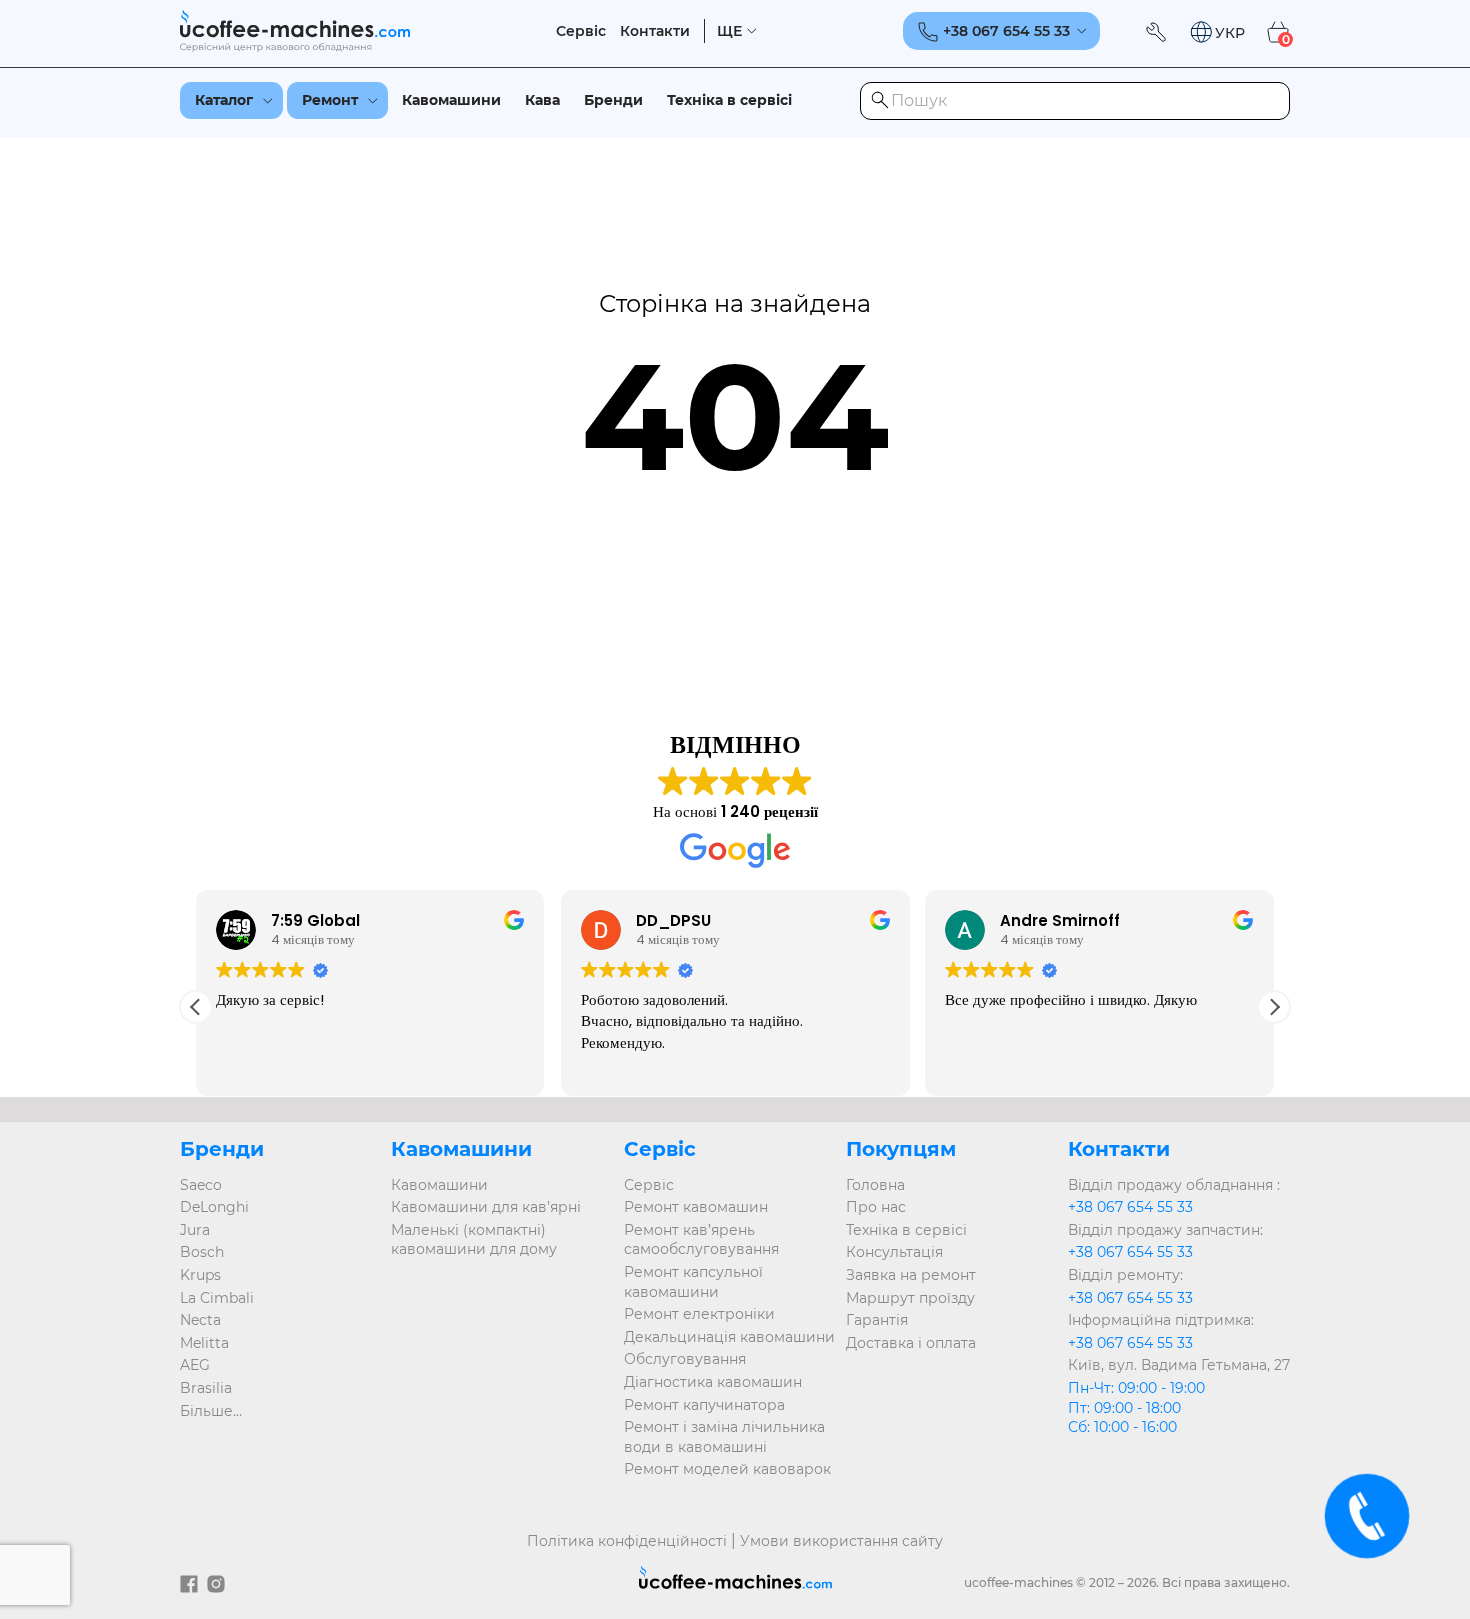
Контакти (655, 31)
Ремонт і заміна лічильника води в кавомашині (724, 1437)
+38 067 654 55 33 (1130, 1207)
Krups (200, 1275)
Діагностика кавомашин (713, 1382)
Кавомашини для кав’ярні (486, 1207)
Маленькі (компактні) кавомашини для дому (474, 1240)
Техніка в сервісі (729, 100)
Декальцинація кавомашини (729, 1337)
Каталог (224, 100)
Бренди (613, 100)
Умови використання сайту (841, 1541)
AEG (195, 1365)
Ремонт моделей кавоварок (727, 1469)
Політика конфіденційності (627, 1541)
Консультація (894, 1252)
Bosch (202, 1252)
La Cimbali (217, 1298)
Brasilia (206, 1388)
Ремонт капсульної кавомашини (693, 1282)
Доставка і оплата (911, 1343)
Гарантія (877, 1320)
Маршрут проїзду (910, 1298)
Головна (875, 1185)
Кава (542, 100)
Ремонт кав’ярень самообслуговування (701, 1240)
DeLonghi (214, 1207)
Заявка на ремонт (911, 1275)
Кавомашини (451, 100)
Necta (200, 1320)
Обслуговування (685, 1359)
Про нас (876, 1207)
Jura (195, 1230)
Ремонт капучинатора (704, 1405)
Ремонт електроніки (699, 1314)
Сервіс (581, 31)
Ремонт (330, 100)
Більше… (211, 1411)
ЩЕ (729, 31)
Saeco (201, 1185)
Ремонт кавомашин (696, 1207)
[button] (1217, 32)
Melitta (204, 1343)
